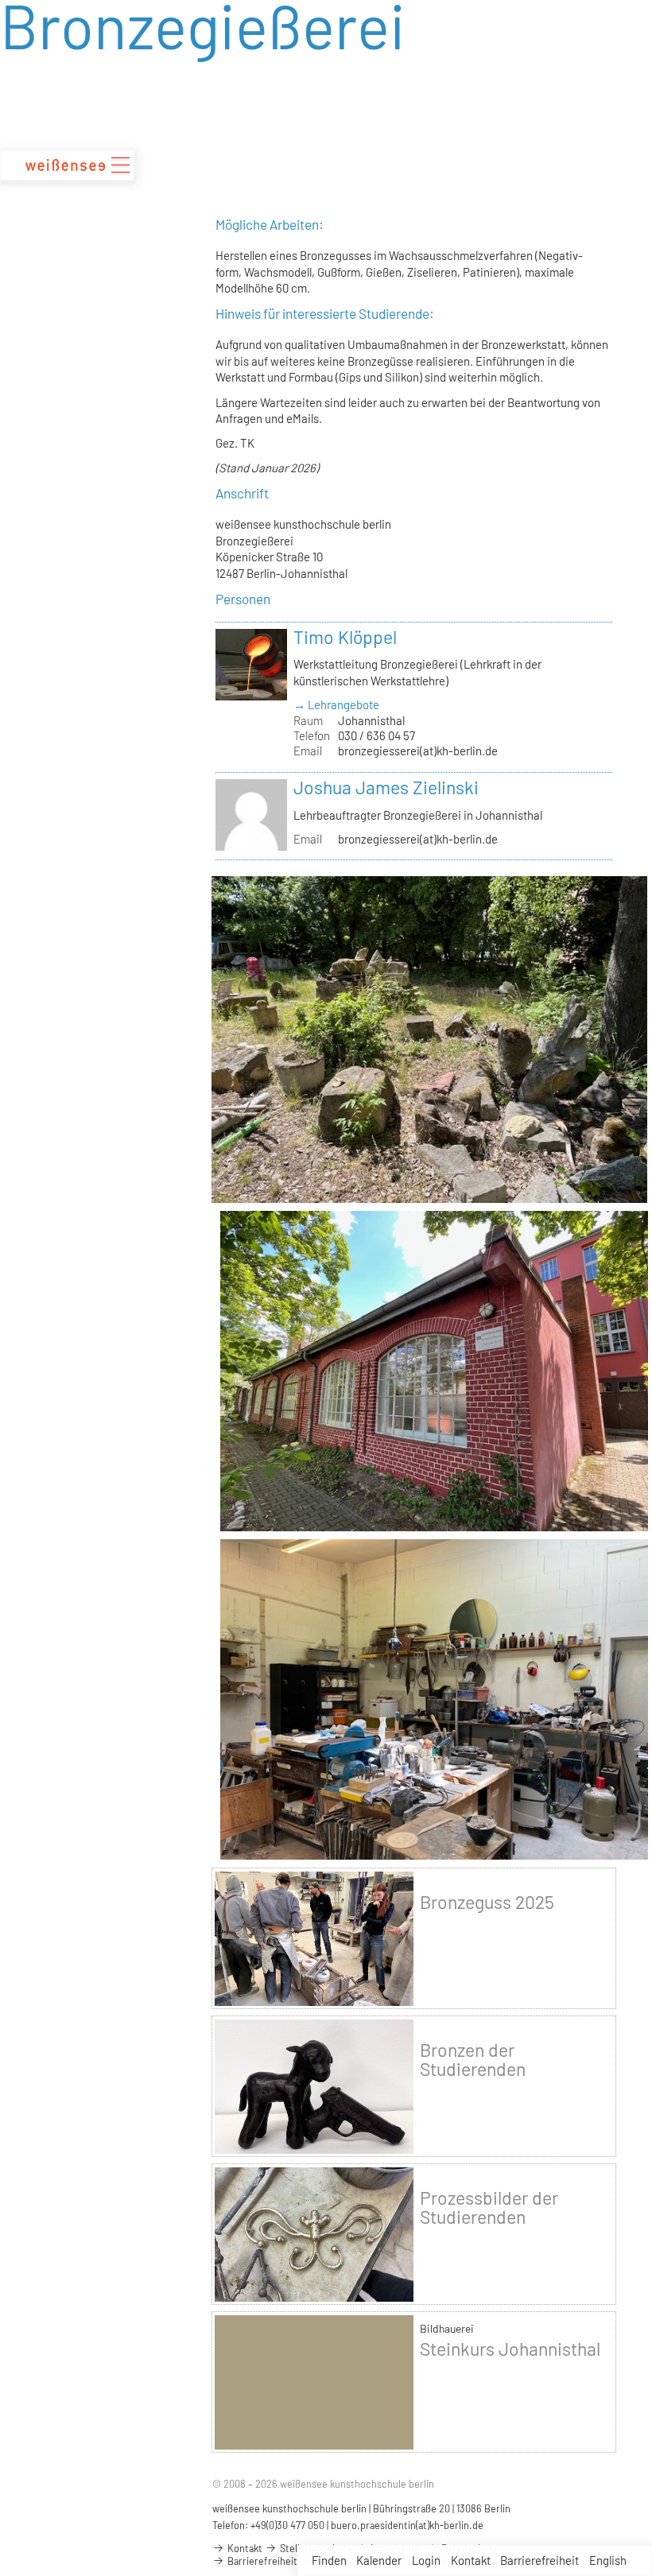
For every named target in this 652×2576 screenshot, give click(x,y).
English (608, 2560)
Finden (329, 2560)
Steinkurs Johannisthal (510, 2349)
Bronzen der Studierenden (473, 2059)
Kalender (379, 2560)
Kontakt (471, 2560)
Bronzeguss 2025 (487, 1902)
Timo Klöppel (345, 637)
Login (426, 2560)
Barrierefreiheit (539, 2560)
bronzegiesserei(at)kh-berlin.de (418, 751)
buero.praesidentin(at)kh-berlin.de (407, 2525)
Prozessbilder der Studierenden (489, 2207)
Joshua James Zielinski (386, 787)
